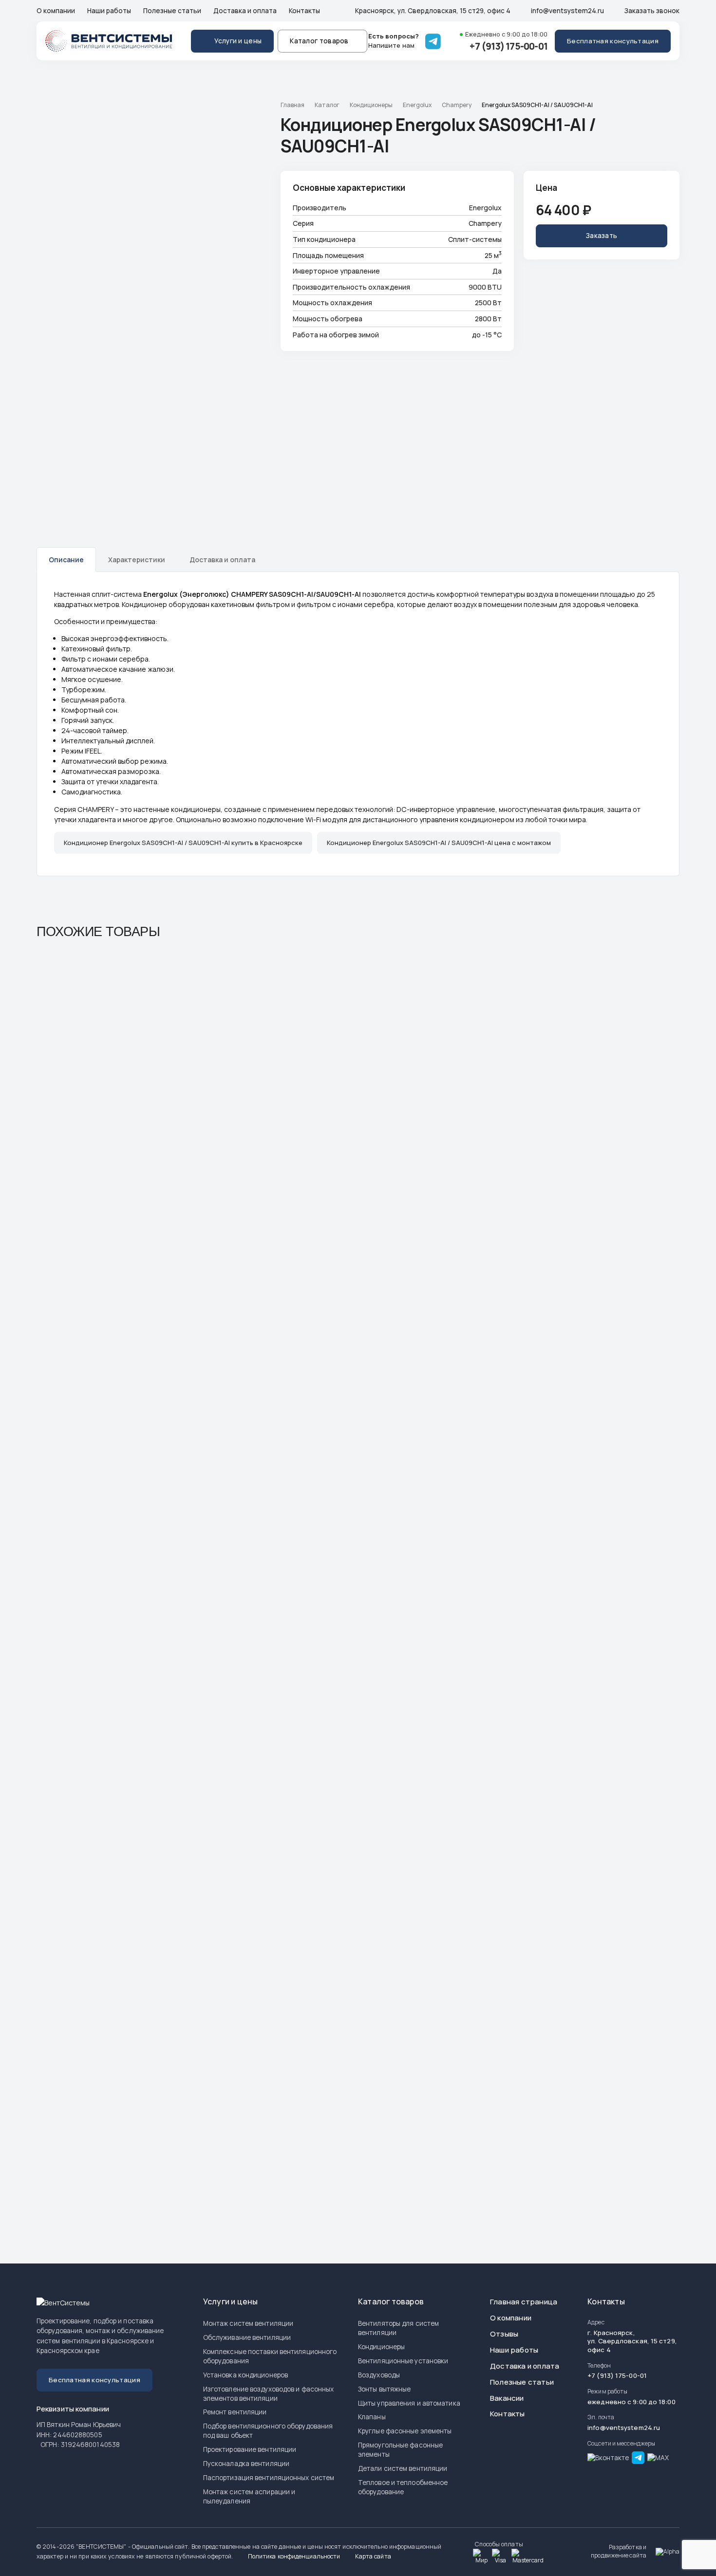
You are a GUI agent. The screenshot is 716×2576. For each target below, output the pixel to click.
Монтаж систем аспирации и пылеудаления (249, 2496)
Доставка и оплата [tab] (222, 560)
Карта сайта (372, 2556)
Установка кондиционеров (245, 2375)
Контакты (304, 11)
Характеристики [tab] (137, 560)
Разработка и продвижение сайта (619, 2551)
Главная (292, 105)
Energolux (417, 105)
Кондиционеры (371, 105)
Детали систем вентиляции (403, 2468)
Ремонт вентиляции (235, 2412)
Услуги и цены (238, 41)
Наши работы (109, 11)
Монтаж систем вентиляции (248, 2323)
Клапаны (372, 2417)
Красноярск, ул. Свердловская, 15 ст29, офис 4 (432, 11)
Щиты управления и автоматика (409, 2403)
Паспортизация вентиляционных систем (269, 2478)
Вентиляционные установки (403, 2361)
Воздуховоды (379, 2375)
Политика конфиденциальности (293, 2556)
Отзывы (504, 2334)
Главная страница (524, 2302)
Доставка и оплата (245, 11)
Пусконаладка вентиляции (246, 2464)
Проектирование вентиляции (250, 2449)
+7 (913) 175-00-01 (509, 46)
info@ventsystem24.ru (567, 11)
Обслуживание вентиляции (247, 2337)
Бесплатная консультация (613, 41)
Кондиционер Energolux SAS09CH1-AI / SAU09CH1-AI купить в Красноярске (183, 843)
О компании (56, 11)
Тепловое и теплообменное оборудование (403, 2487)
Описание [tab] (66, 560)
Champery (457, 105)
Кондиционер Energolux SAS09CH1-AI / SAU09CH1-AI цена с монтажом (439, 843)
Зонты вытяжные (384, 2389)
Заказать (602, 236)
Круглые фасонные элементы (405, 2431)
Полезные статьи (172, 11)
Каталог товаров (319, 41)
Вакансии (507, 2398)
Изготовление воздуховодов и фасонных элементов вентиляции (269, 2394)
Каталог (327, 105)
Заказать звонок (651, 11)
